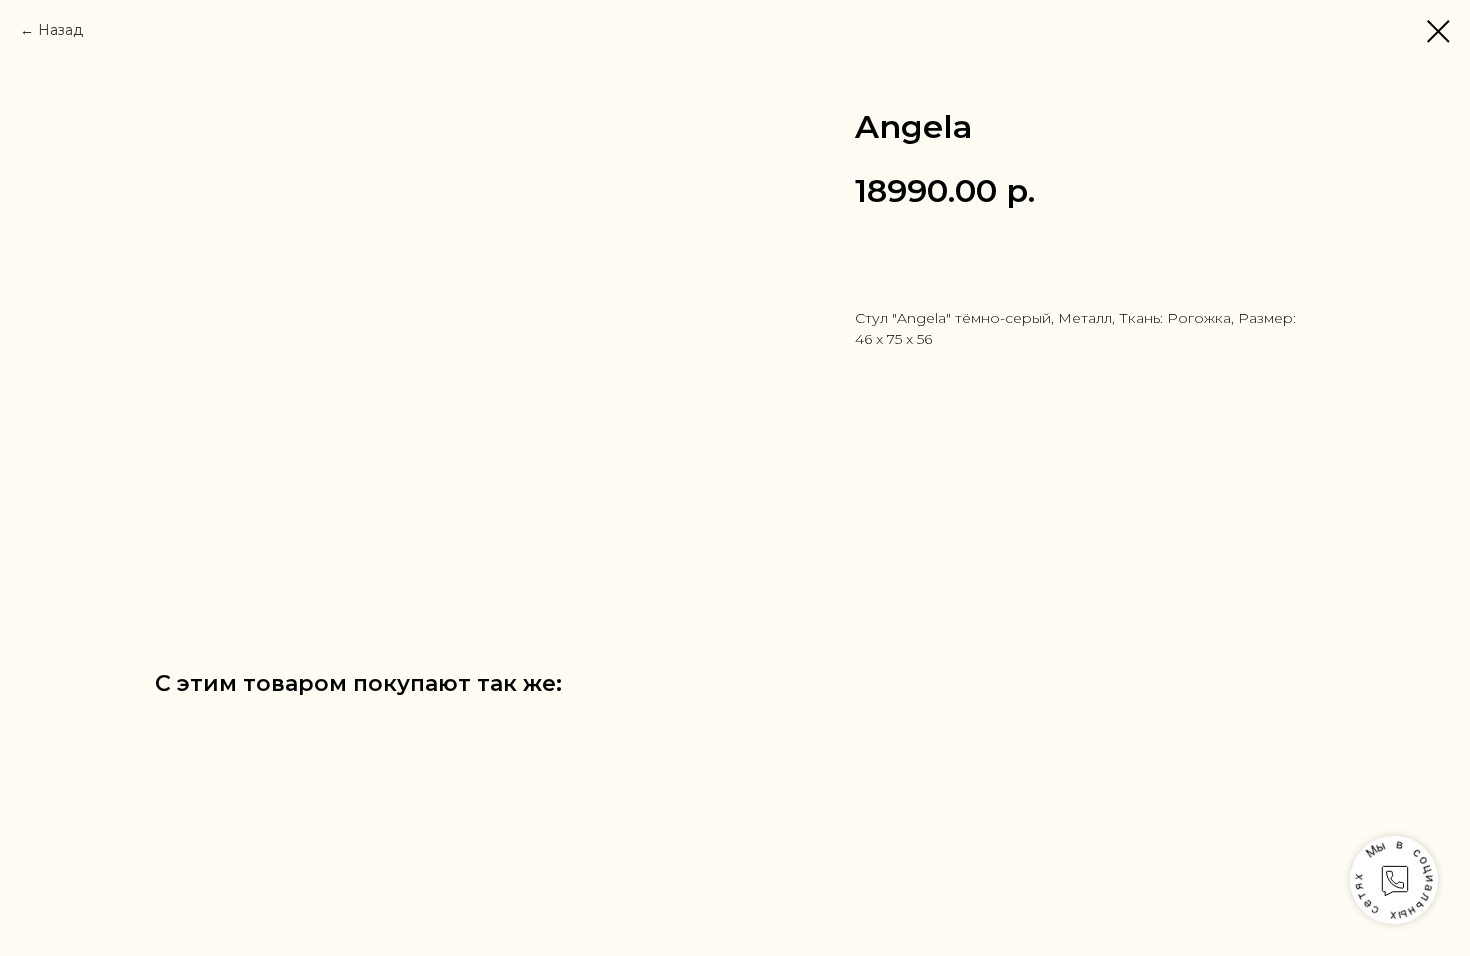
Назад (60, 30)
